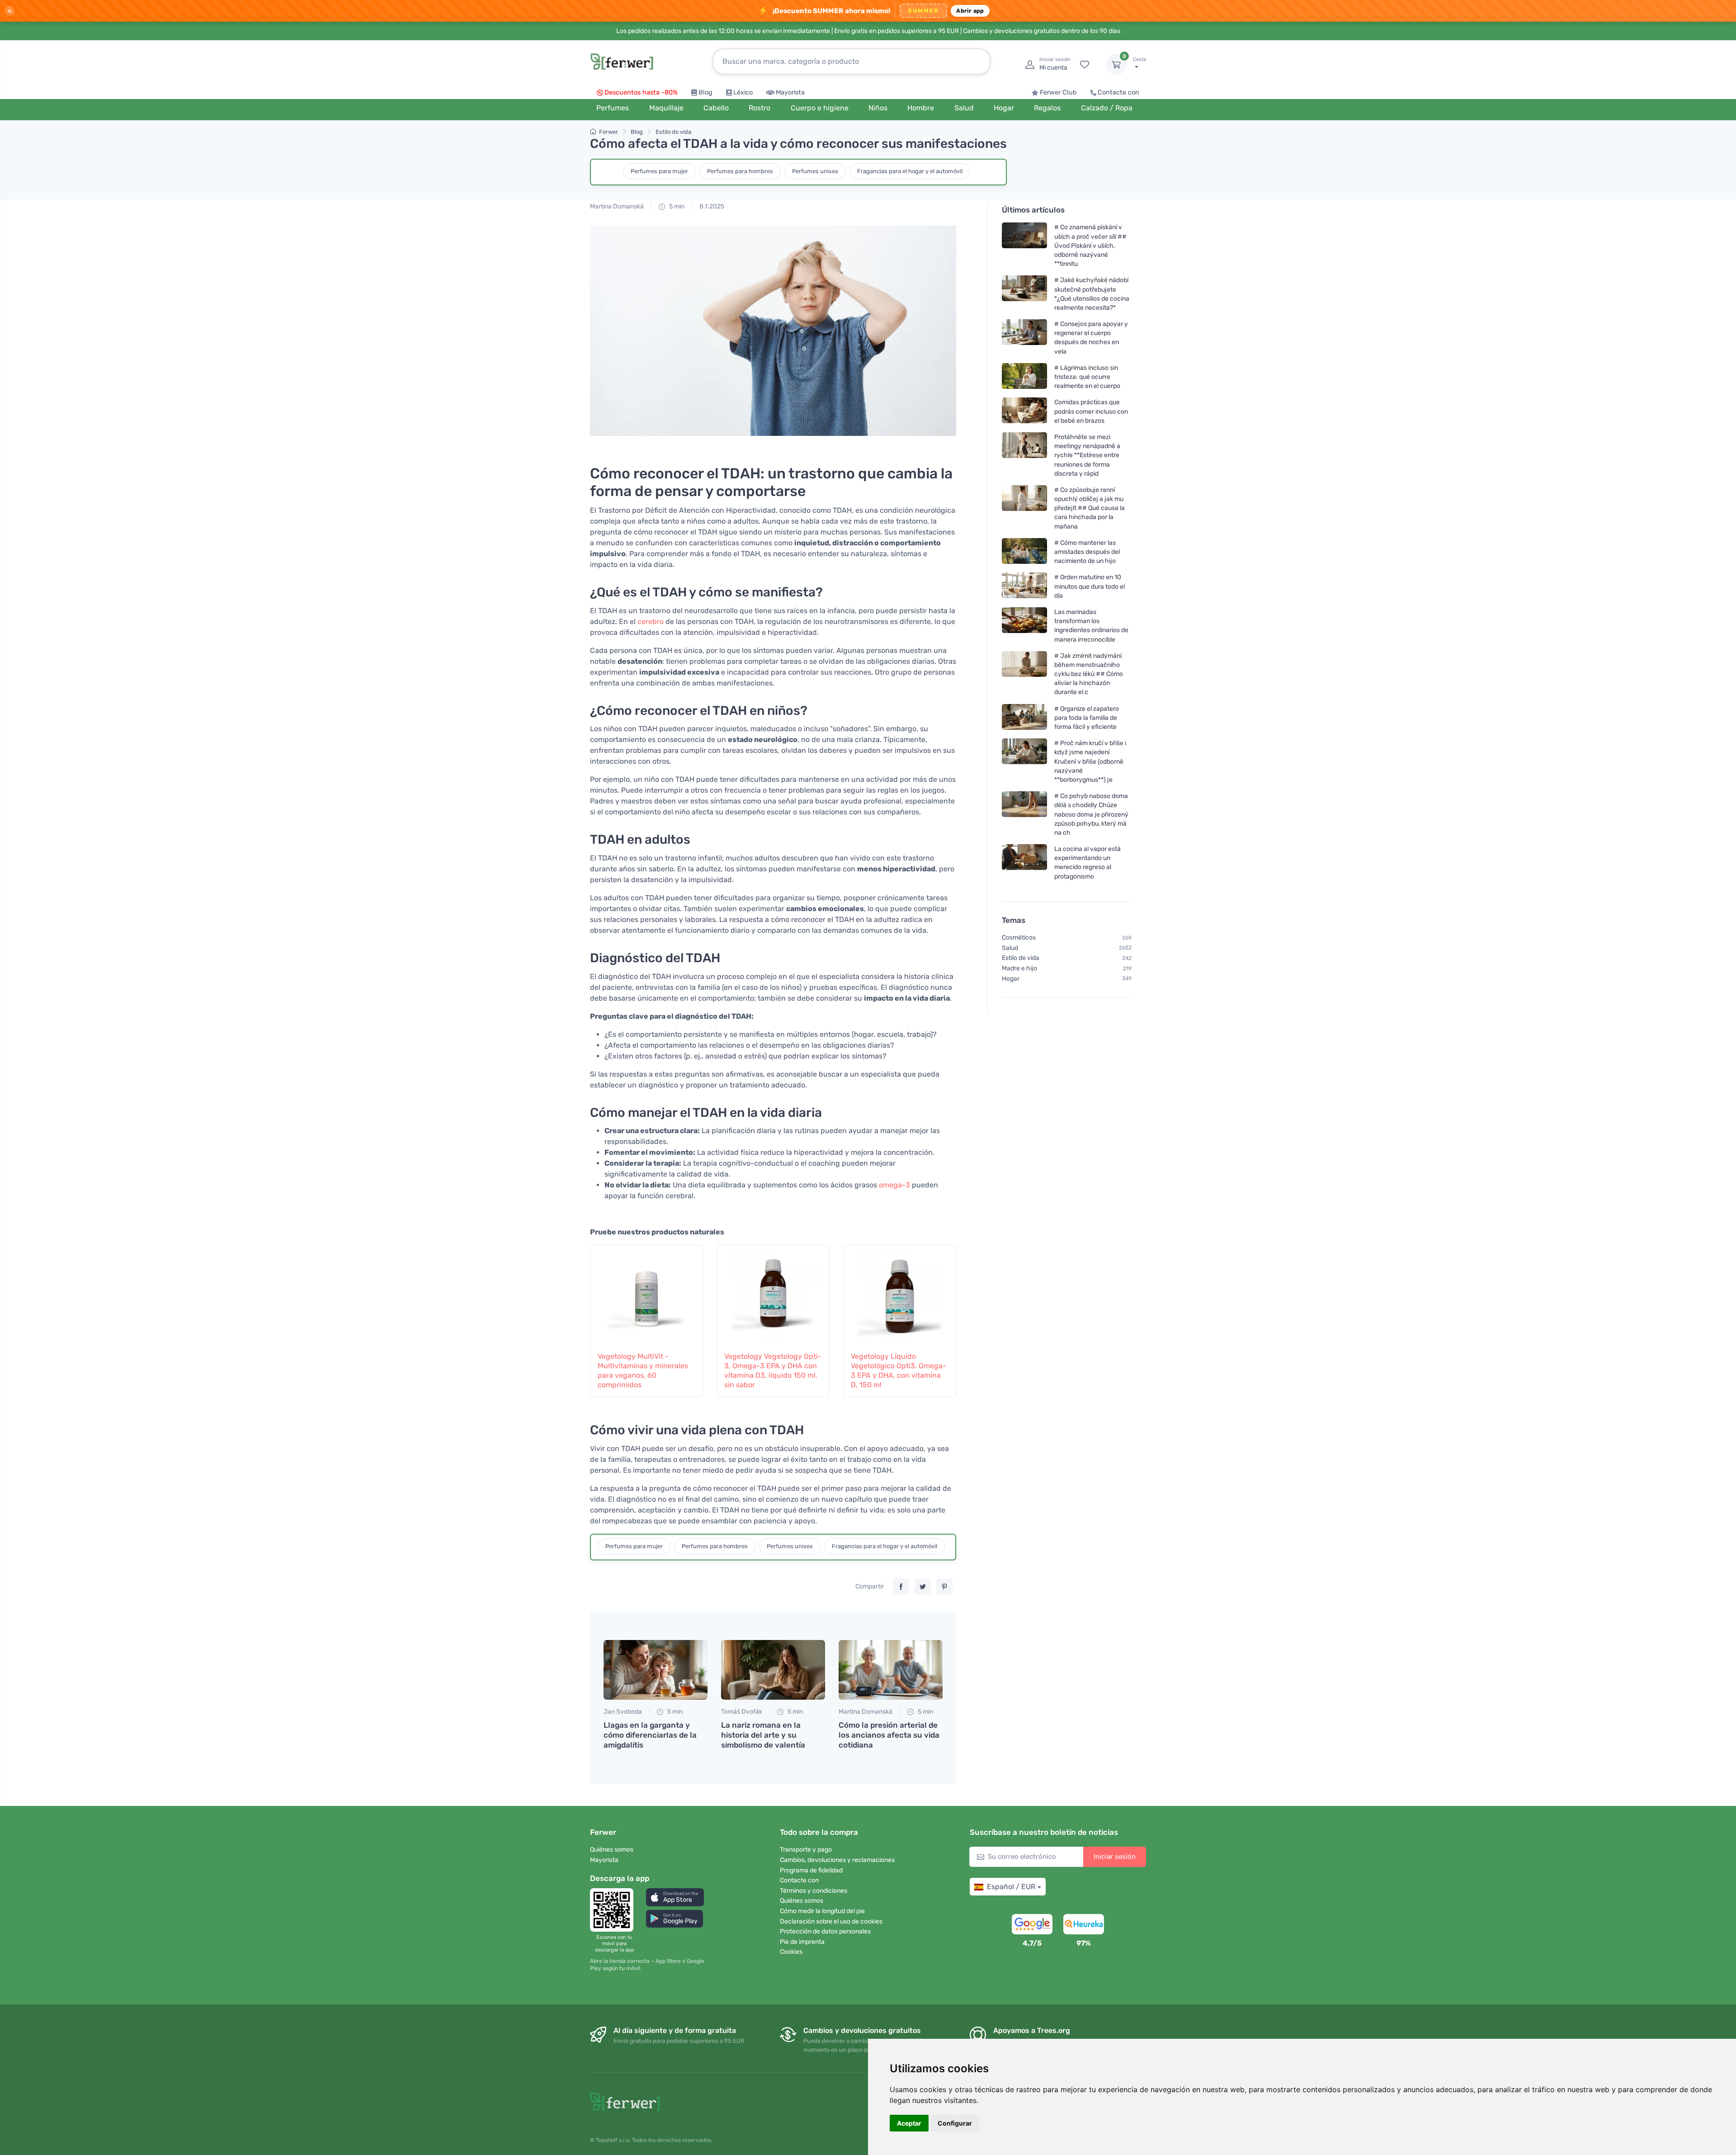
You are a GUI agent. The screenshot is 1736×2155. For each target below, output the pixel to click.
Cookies (791, 1952)
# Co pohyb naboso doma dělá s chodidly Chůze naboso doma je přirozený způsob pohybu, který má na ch (1091, 814)
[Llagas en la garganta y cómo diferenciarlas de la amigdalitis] (656, 1670)
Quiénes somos (612, 1850)
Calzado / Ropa (1107, 108)
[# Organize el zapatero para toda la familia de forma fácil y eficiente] (1024, 717)
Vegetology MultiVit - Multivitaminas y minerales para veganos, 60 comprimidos (643, 1370)
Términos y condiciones (814, 1891)
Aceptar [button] (909, 2123)
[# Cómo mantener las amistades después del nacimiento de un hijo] (1024, 552)
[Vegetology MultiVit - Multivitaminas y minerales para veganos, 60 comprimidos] (646, 1293)
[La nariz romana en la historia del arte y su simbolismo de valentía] (773, 1670)
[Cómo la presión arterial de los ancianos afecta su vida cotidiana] (891, 1670)
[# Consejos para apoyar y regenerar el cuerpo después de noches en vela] (1024, 338)
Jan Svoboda (623, 1712)
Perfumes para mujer (659, 171)
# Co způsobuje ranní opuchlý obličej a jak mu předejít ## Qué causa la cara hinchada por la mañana (1090, 508)
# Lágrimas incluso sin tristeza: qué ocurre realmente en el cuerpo (1087, 377)
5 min (676, 206)
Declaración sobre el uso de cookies (831, 1921)
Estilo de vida (673, 132)
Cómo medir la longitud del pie (822, 1911)
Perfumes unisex (815, 171)
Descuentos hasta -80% (641, 92)
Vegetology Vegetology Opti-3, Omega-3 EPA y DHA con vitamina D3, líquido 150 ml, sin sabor (773, 1370)
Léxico (743, 92)
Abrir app (970, 11)
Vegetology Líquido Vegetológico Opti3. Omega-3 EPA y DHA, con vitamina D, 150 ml (899, 1370)
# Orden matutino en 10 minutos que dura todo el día (1090, 586)
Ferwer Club (1058, 92)
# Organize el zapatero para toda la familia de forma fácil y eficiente (1087, 717)
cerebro (651, 621)
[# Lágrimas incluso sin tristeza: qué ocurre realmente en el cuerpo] (1024, 377)
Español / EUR (1011, 1887)
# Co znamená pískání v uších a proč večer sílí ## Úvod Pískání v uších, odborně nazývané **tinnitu (1090, 246)
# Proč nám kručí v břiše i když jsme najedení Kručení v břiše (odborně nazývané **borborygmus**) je (1090, 761)
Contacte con (1118, 92)
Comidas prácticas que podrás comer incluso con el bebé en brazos (1091, 411)
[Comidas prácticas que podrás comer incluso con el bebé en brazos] (1024, 411)
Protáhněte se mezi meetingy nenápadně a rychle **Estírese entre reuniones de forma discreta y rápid (1087, 455)
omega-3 (894, 1185)
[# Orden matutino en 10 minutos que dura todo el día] (1024, 586)
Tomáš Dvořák (742, 1712)
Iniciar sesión (1115, 1857)
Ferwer (609, 132)
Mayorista (790, 92)
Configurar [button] (955, 2123)
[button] (675, 1897)
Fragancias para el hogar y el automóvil (910, 171)
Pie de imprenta (802, 1942)
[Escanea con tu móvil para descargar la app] (614, 1910)
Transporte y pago (806, 1850)
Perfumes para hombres (740, 171)
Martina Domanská (617, 206)
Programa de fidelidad (811, 1870)
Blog (705, 92)
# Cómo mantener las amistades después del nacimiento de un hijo (1087, 552)
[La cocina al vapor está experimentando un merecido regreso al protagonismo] (1024, 862)
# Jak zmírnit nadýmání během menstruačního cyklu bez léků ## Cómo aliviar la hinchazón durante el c (1089, 674)
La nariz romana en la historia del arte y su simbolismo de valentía (763, 1735)
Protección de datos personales (825, 1931)
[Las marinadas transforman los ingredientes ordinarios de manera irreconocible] (1024, 626)
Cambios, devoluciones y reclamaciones (837, 1860)
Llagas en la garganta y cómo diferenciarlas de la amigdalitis (650, 1735)
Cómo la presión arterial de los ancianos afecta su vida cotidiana (889, 1735)
